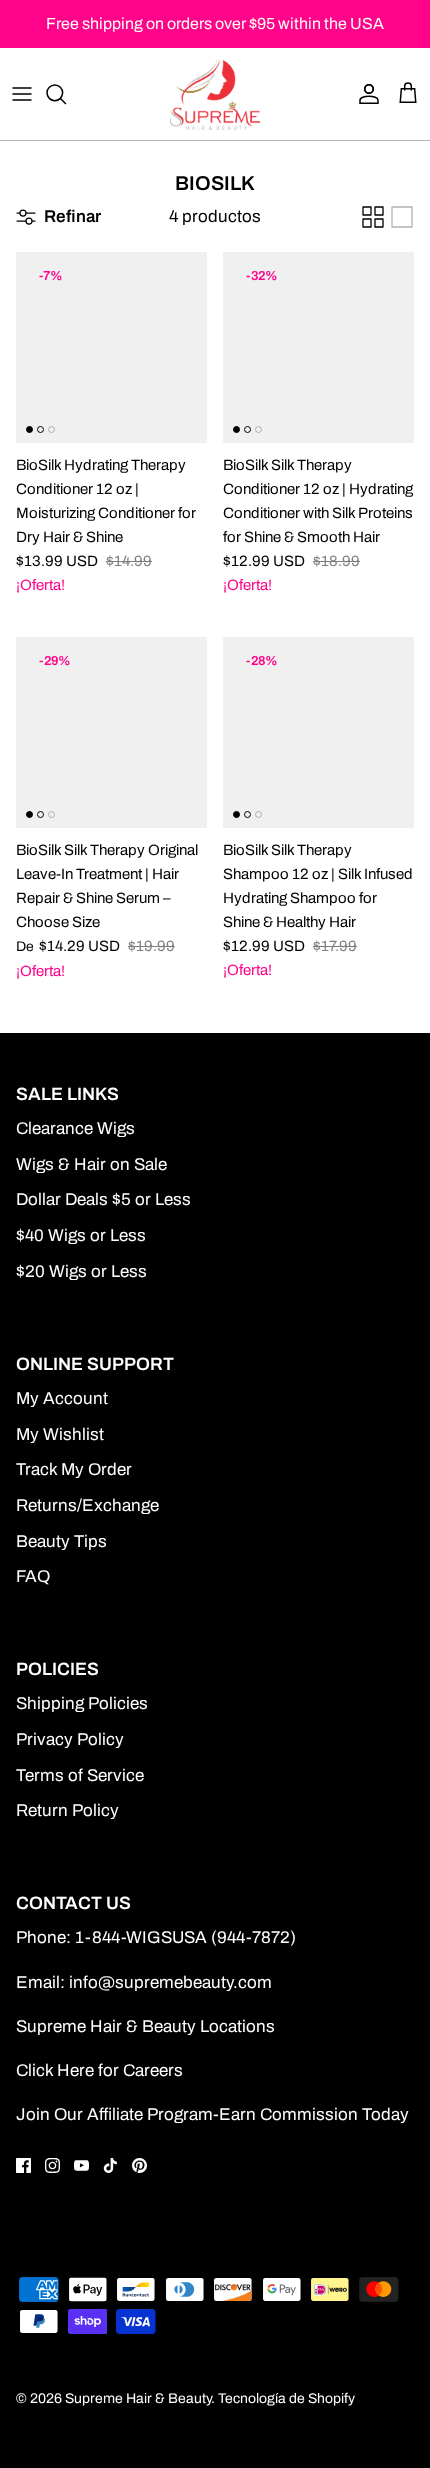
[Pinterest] (139, 2165)
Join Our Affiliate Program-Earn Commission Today (212, 2114)
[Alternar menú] (22, 94)
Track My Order (74, 1469)
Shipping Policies (82, 1703)
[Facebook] (23, 2165)
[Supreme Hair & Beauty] (215, 94)
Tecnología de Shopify (286, 2398)
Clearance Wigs (75, 1128)
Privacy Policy (70, 1739)
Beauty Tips (61, 1541)
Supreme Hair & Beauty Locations (145, 2026)
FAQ (33, 1576)
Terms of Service (80, 1775)
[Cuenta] (364, 94)
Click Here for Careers (99, 2070)
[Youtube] (81, 2165)
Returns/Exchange (87, 1505)
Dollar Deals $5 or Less (103, 1199)
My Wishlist (60, 1434)
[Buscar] (66, 94)
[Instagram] (52, 2165)
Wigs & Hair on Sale (91, 1164)
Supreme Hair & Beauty (138, 2398)
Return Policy (67, 1810)
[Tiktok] (110, 2165)
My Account (62, 1398)
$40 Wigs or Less (81, 1235)
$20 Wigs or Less (81, 1271)
